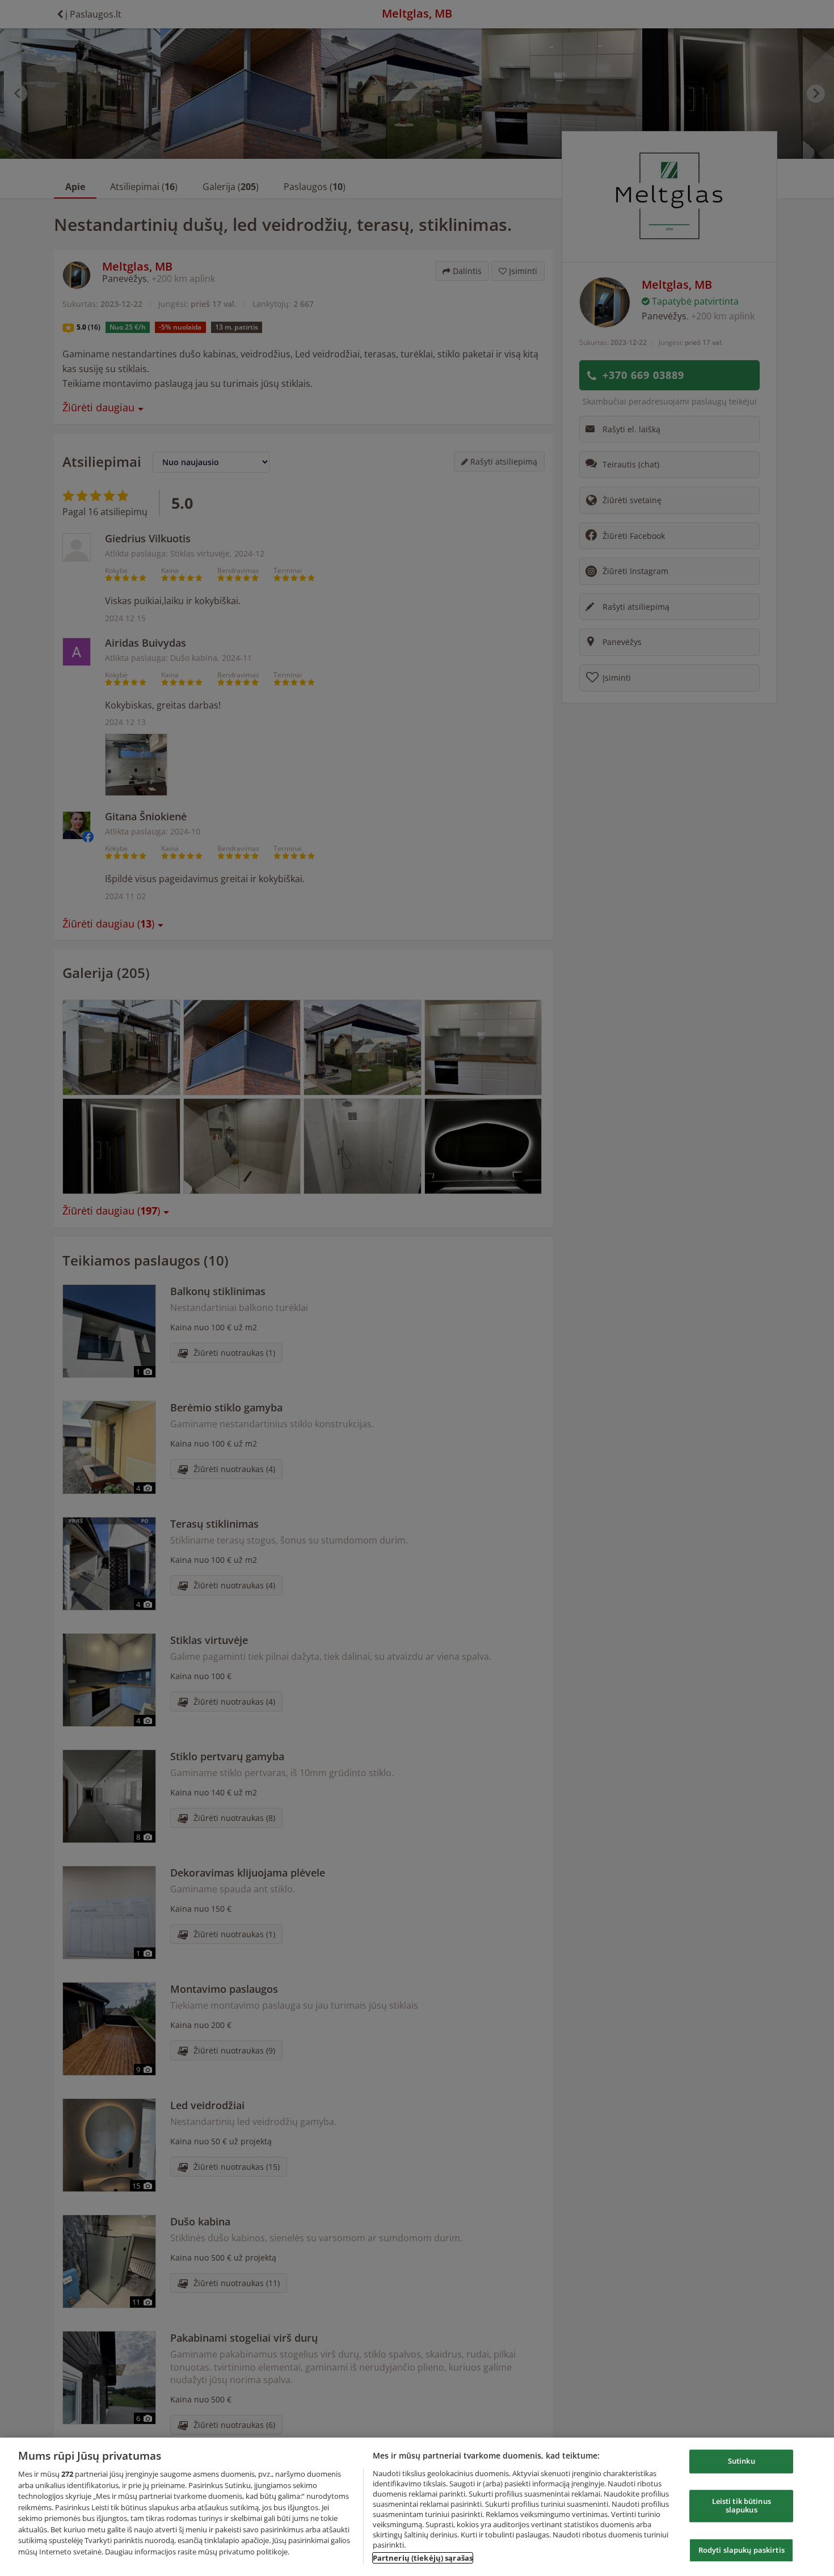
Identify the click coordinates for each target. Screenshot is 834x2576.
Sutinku (742, 2461)
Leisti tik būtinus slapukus (742, 2506)
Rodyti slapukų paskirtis (742, 2550)
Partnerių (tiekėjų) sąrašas (423, 2558)
